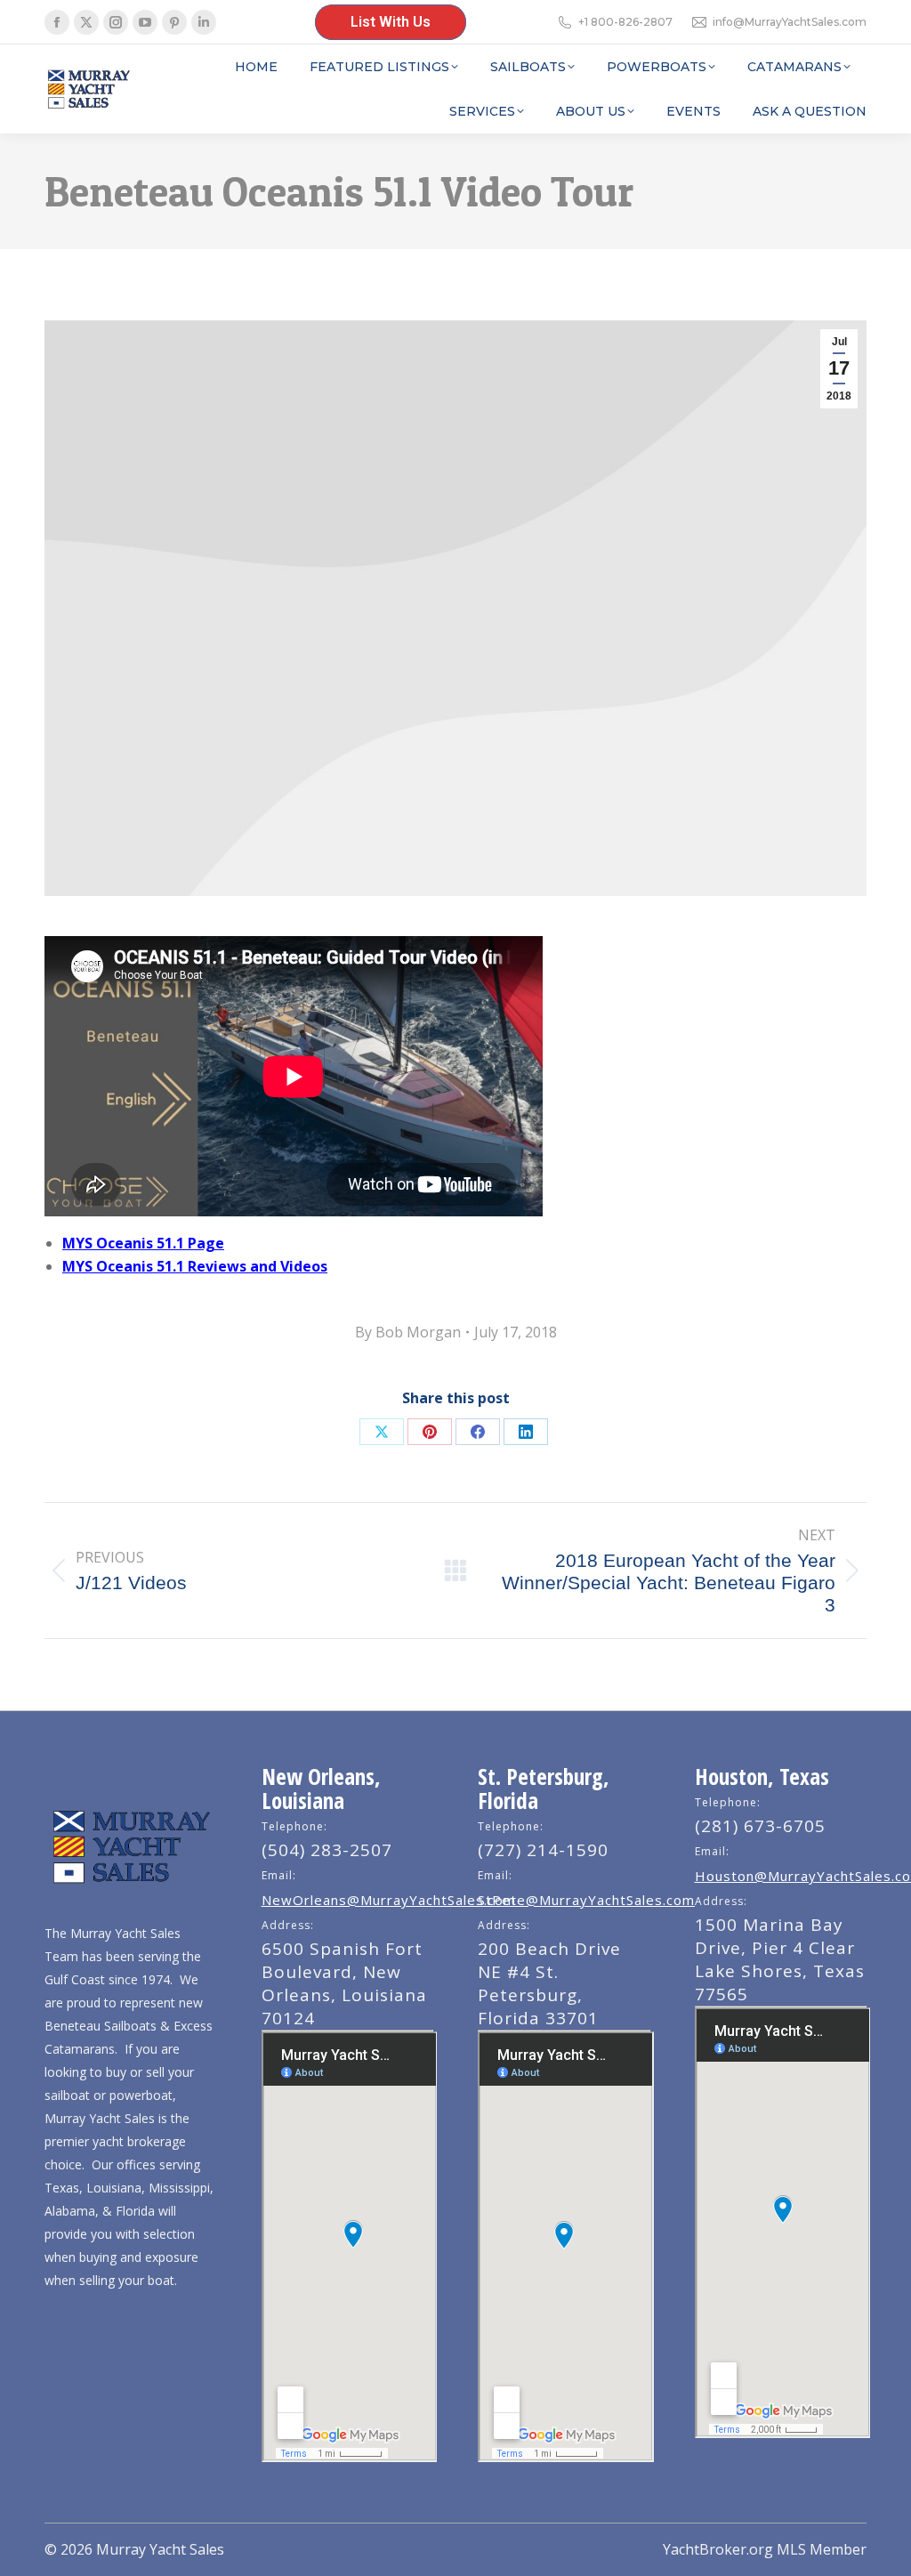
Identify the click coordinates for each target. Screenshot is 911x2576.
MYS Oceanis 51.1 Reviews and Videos (195, 1266)
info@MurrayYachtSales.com (790, 22)
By (408, 1332)
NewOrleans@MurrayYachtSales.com (389, 1900)
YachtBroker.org (718, 2549)
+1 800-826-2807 (625, 22)
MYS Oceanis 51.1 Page (143, 1243)
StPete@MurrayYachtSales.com (586, 1900)
